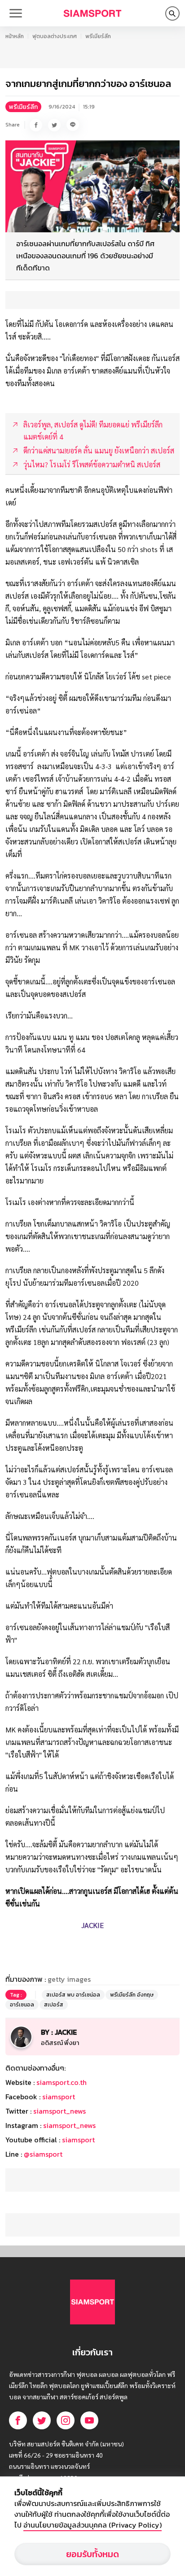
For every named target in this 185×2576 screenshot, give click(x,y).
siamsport (59, 2097)
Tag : (16, 1995)
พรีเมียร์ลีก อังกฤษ (132, 1995)
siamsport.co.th (62, 2082)
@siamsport (43, 2154)
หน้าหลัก (15, 36)
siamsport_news (59, 2111)
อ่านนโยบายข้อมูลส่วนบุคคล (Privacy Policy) (92, 2525)
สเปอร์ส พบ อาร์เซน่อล (73, 1995)
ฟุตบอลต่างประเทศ (55, 36)
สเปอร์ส (54, 2005)
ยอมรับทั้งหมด (92, 2554)
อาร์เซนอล (22, 2005)
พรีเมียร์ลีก (98, 36)
